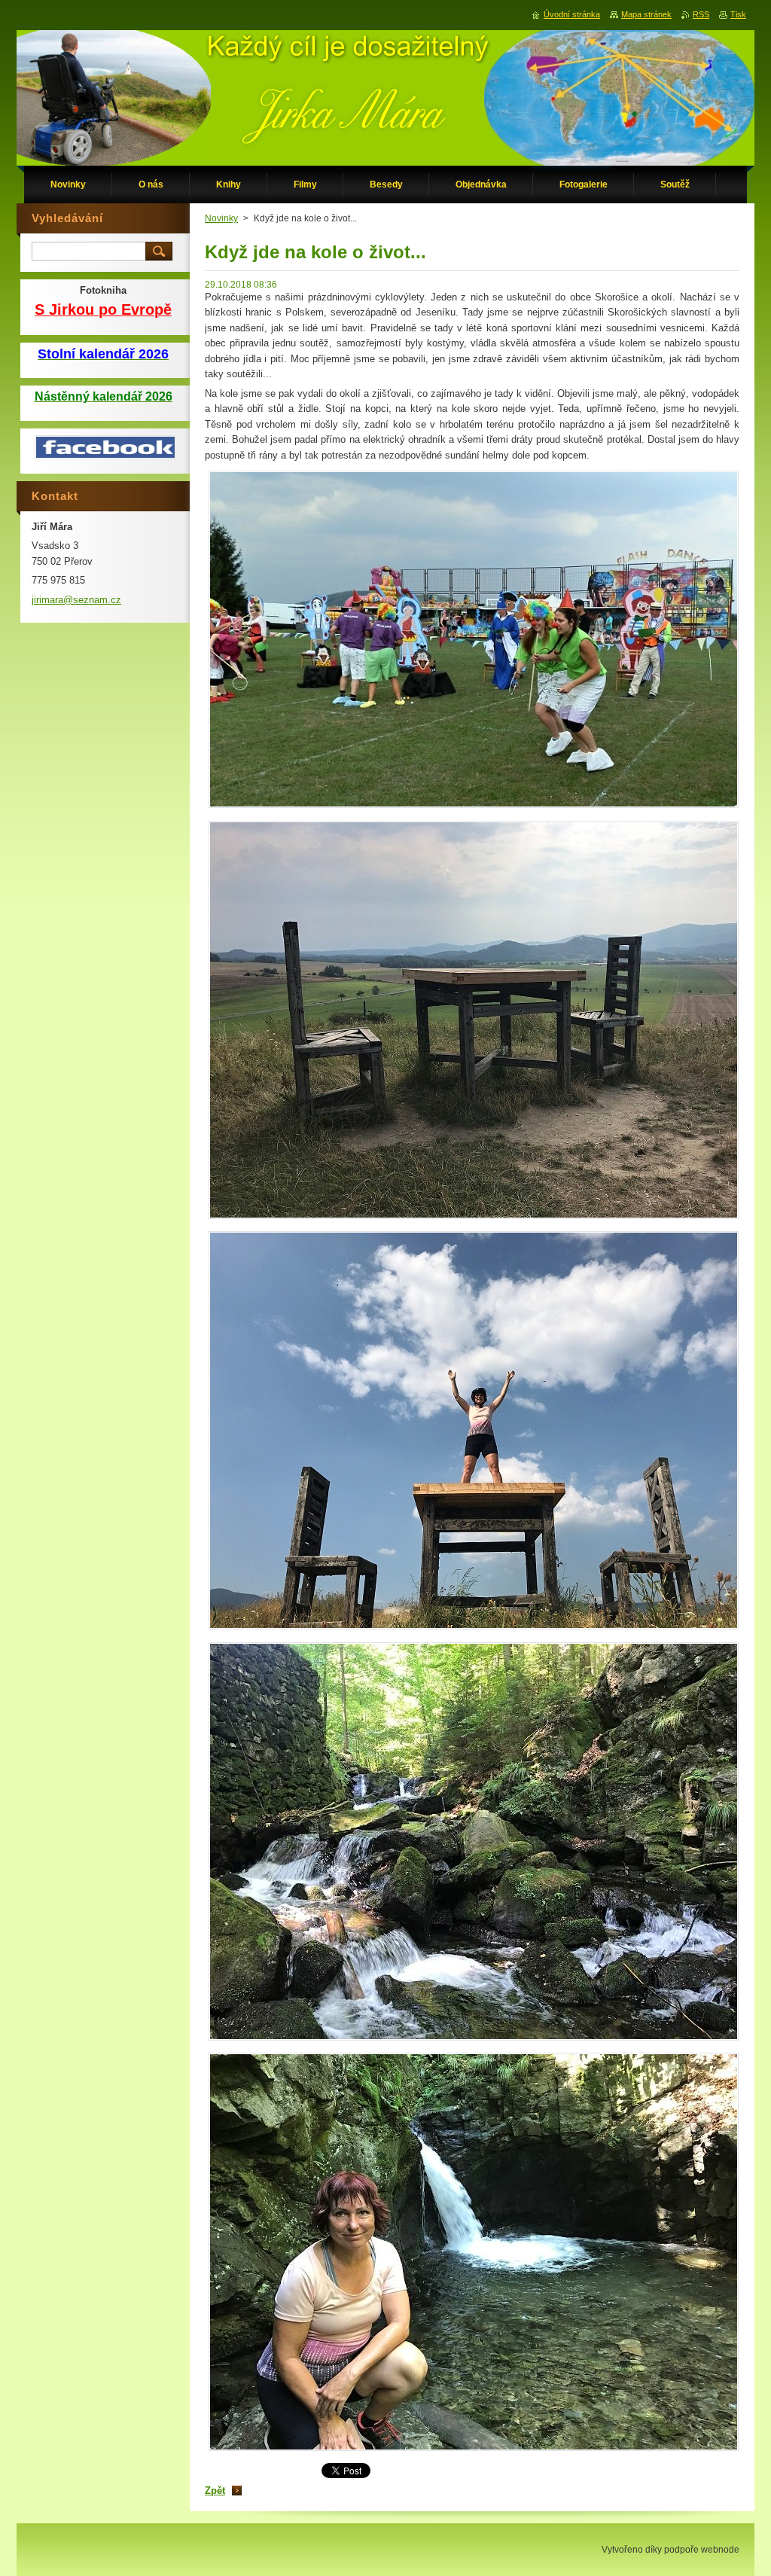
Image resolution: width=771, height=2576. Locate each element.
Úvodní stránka (572, 14)
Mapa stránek (646, 14)
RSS (701, 14)
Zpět (215, 2491)
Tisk (738, 14)
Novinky (221, 218)
